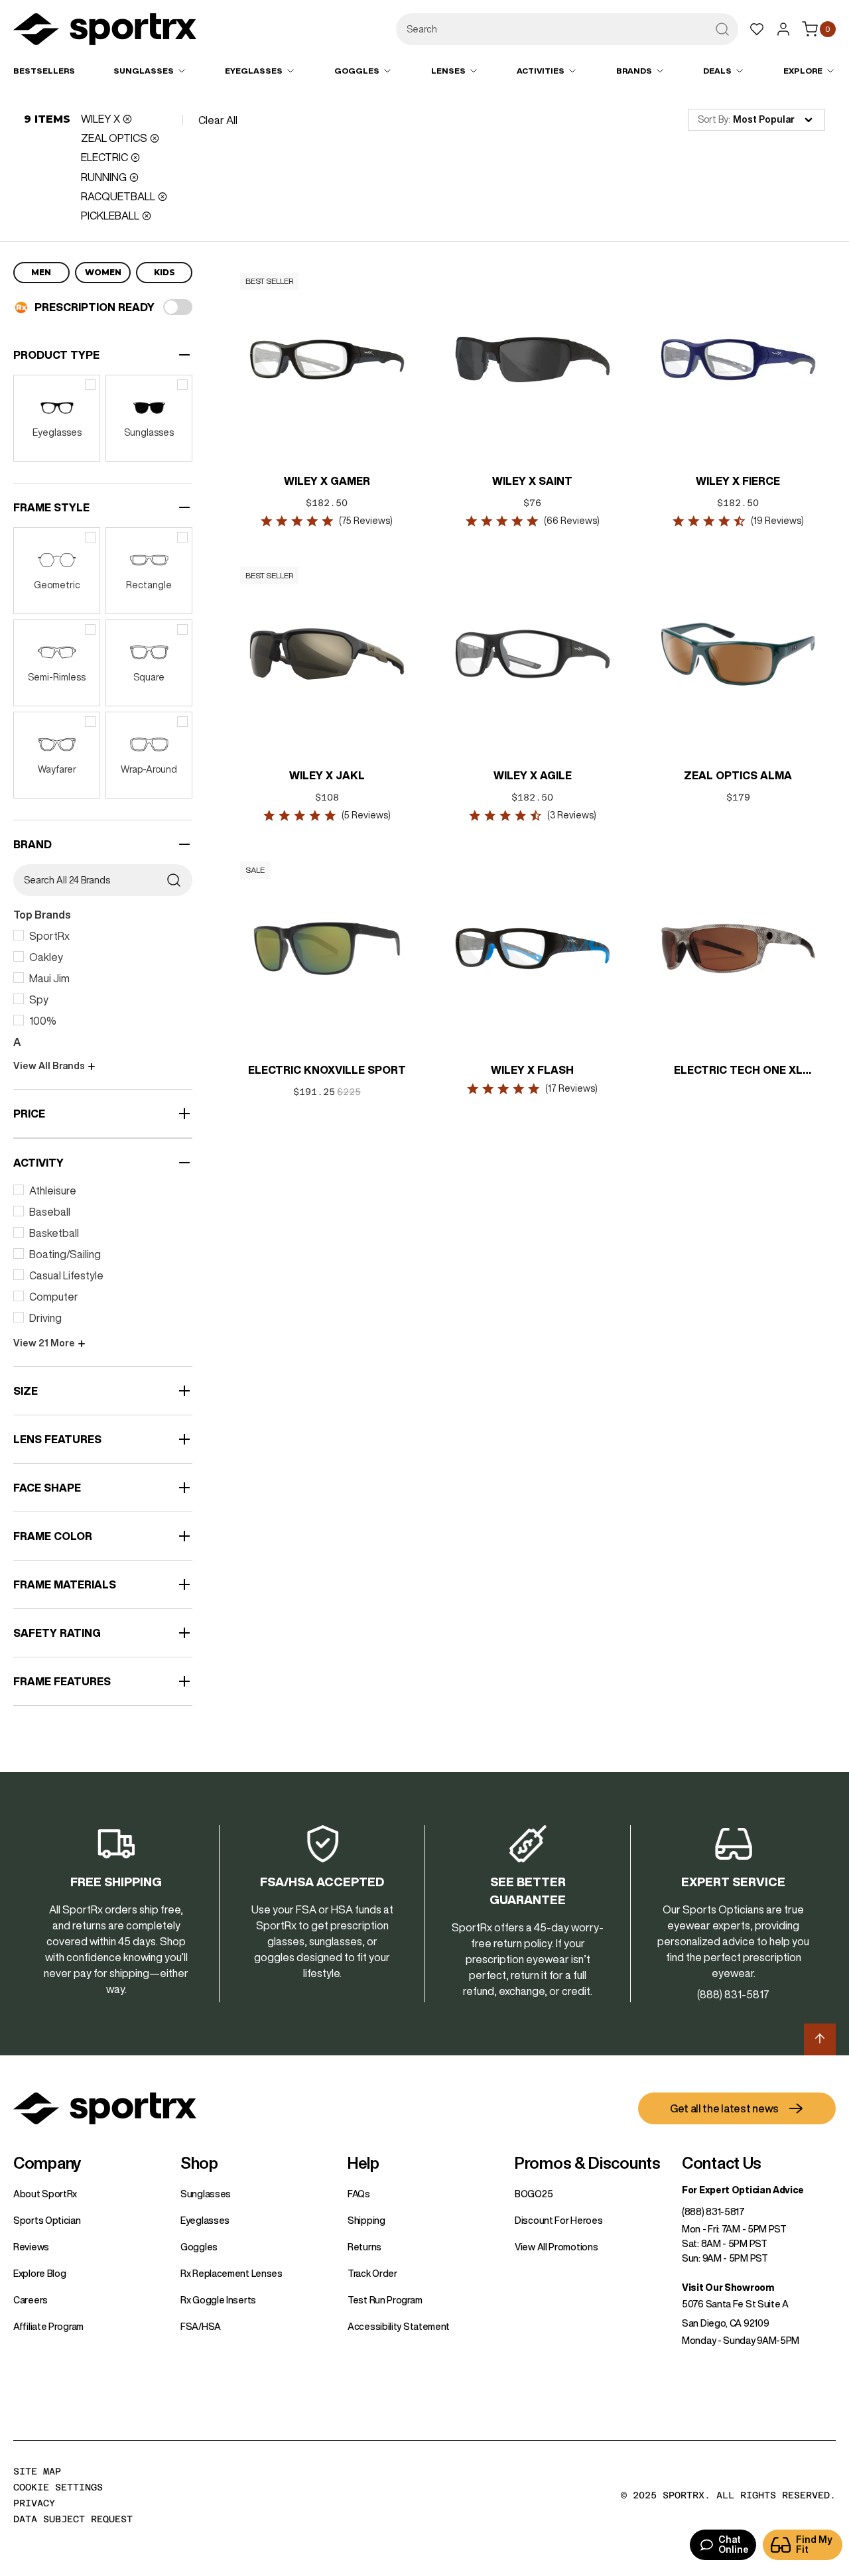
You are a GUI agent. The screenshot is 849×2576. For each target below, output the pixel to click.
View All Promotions (556, 2247)
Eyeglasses (205, 2221)
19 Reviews (777, 521)
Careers (31, 2300)
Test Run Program (385, 2300)
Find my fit (814, 2544)
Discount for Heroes (558, 2221)
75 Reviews (366, 521)
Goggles (199, 2247)
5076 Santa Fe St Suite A (735, 2304)
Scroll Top (820, 2039)
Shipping (366, 2221)
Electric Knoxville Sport (327, 1070)
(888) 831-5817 (713, 2212)
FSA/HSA (201, 2327)
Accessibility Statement (399, 2327)
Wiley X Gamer (327, 481)
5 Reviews (366, 815)
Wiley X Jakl (327, 775)
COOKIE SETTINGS (58, 2487)
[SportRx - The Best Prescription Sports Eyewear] (105, 31)
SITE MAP (37, 2471)
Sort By (713, 119)
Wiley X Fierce (739, 481)
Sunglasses (206, 2194)
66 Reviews (572, 521)
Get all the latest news (724, 2108)
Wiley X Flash (533, 1070)
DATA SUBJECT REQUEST (73, 2519)
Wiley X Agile (533, 775)
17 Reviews (572, 1088)
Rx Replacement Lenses (231, 2274)
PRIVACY (34, 2503)
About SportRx (45, 2194)
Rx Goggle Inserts (218, 2300)
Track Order (372, 2274)
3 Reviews (572, 815)
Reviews (31, 2247)
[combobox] (567, 29)
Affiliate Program (48, 2327)
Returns (364, 2247)
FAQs (359, 2194)
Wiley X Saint (533, 481)
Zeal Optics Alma (739, 775)
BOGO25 (534, 2194)
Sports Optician (47, 2221)
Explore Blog (39, 2274)
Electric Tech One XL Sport (738, 1071)
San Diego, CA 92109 (725, 2323)
